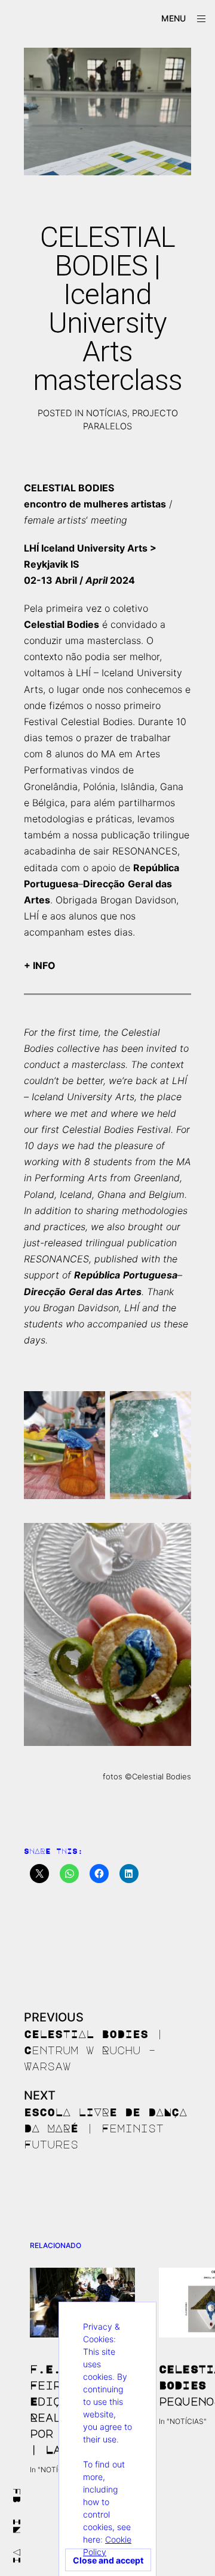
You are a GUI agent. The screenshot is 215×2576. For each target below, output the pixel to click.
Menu (173, 18)
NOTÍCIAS (107, 413)
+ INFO (40, 965)
